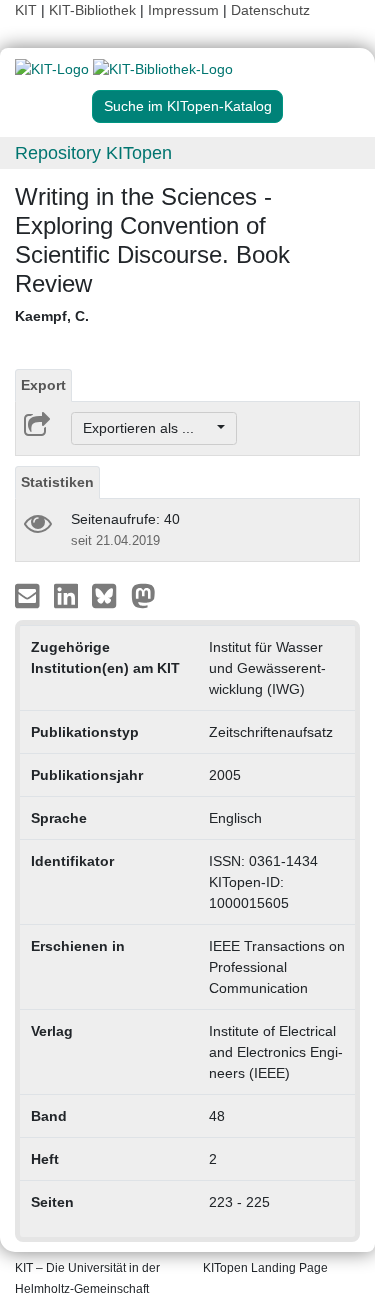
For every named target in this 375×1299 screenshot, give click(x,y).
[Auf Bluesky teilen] (109, 595)
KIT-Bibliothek (94, 10)
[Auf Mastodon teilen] (143, 595)
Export (43, 385)
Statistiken (57, 482)
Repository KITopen (93, 153)
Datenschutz (270, 10)
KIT (26, 10)
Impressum (183, 10)
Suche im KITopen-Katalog (188, 106)
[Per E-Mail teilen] (29, 595)
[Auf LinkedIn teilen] (68, 595)
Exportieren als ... (148, 428)
